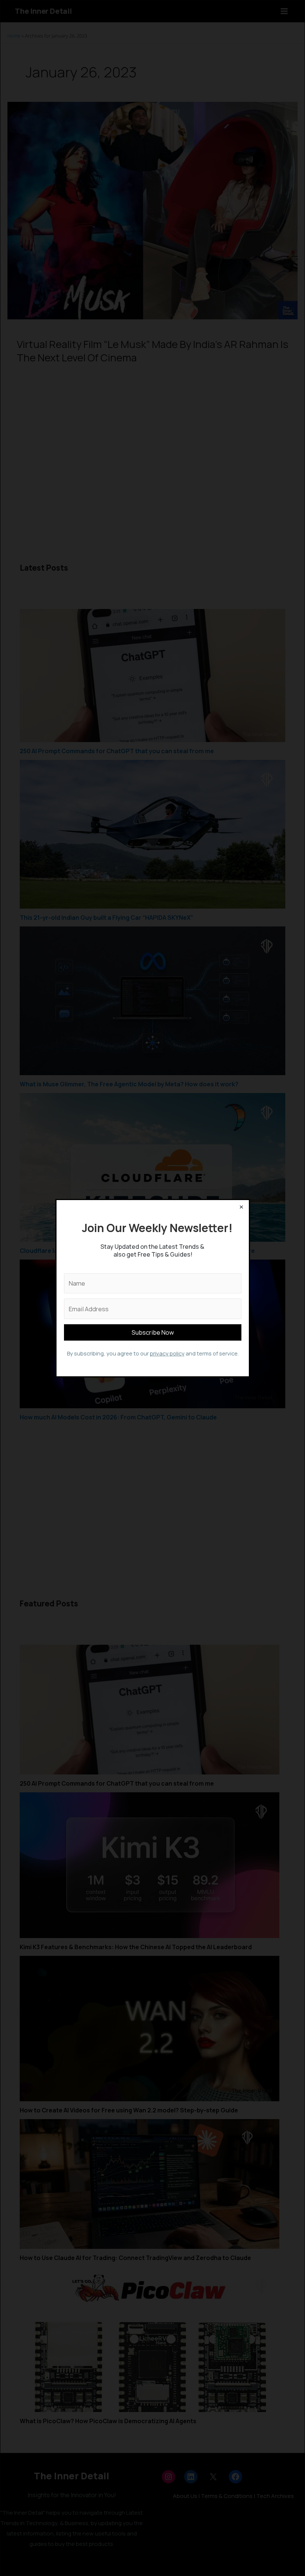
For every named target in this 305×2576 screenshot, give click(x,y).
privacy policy (167, 1353)
